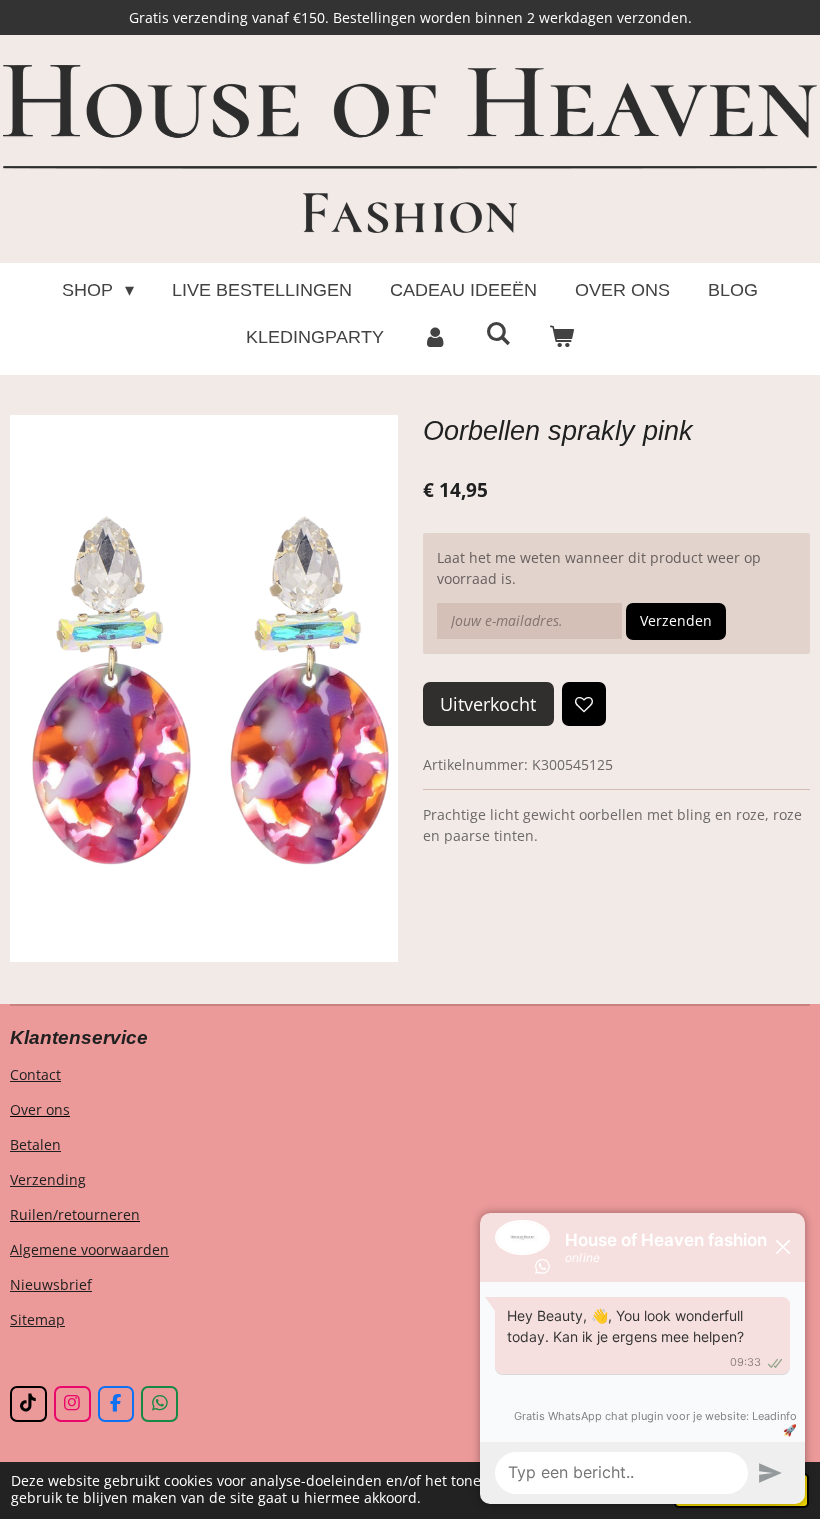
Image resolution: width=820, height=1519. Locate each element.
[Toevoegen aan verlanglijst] (584, 704)
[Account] (434, 337)
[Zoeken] (497, 334)
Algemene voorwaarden (89, 1249)
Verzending (48, 1179)
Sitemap (37, 1319)
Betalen (35, 1144)
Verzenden (676, 620)
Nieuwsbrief (51, 1284)
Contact (35, 1074)
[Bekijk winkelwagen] (561, 337)
